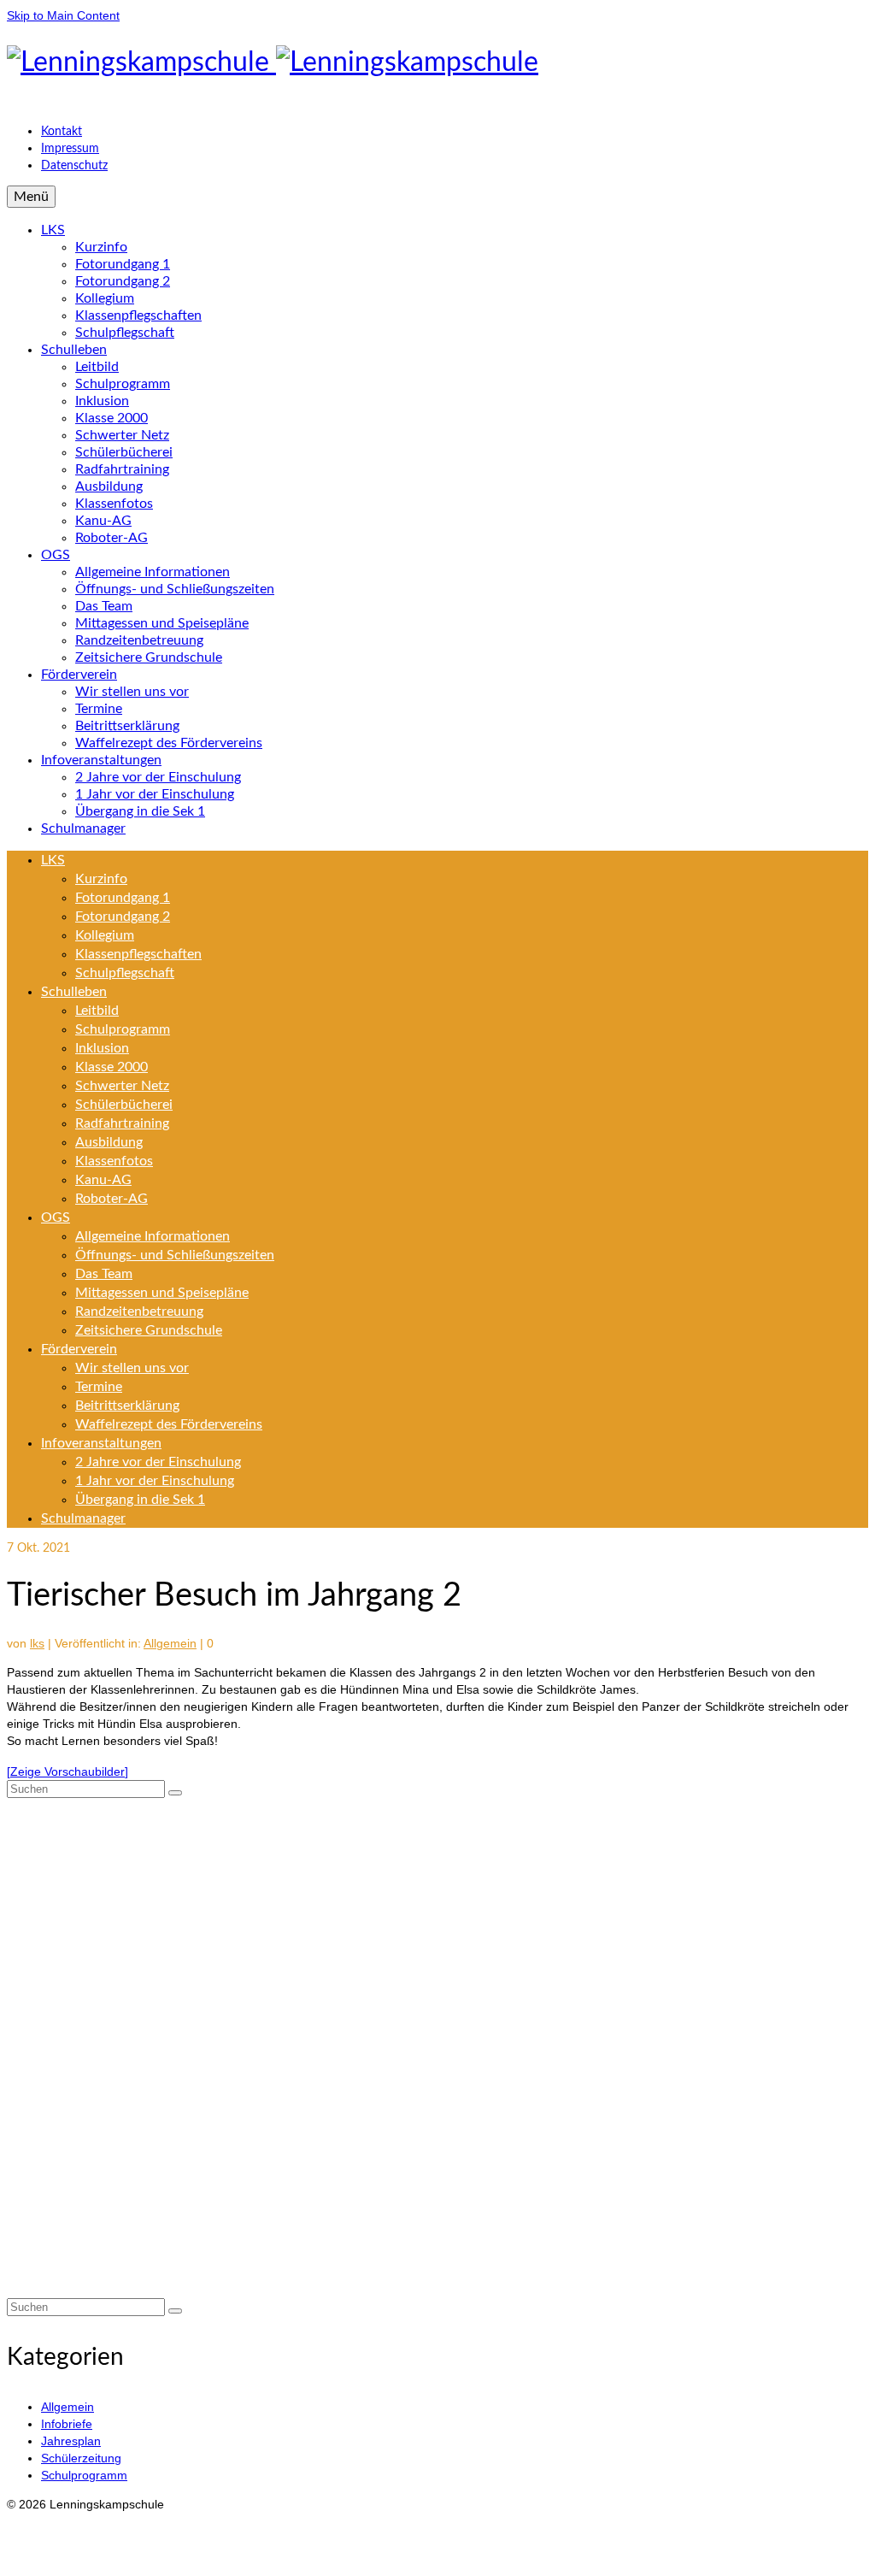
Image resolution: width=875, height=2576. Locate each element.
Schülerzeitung (81, 2458)
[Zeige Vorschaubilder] (68, 1771)
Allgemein (170, 1643)
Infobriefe (67, 2424)
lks (37, 1643)
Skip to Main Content (63, 15)
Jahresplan (71, 2441)
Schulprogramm (84, 2475)
